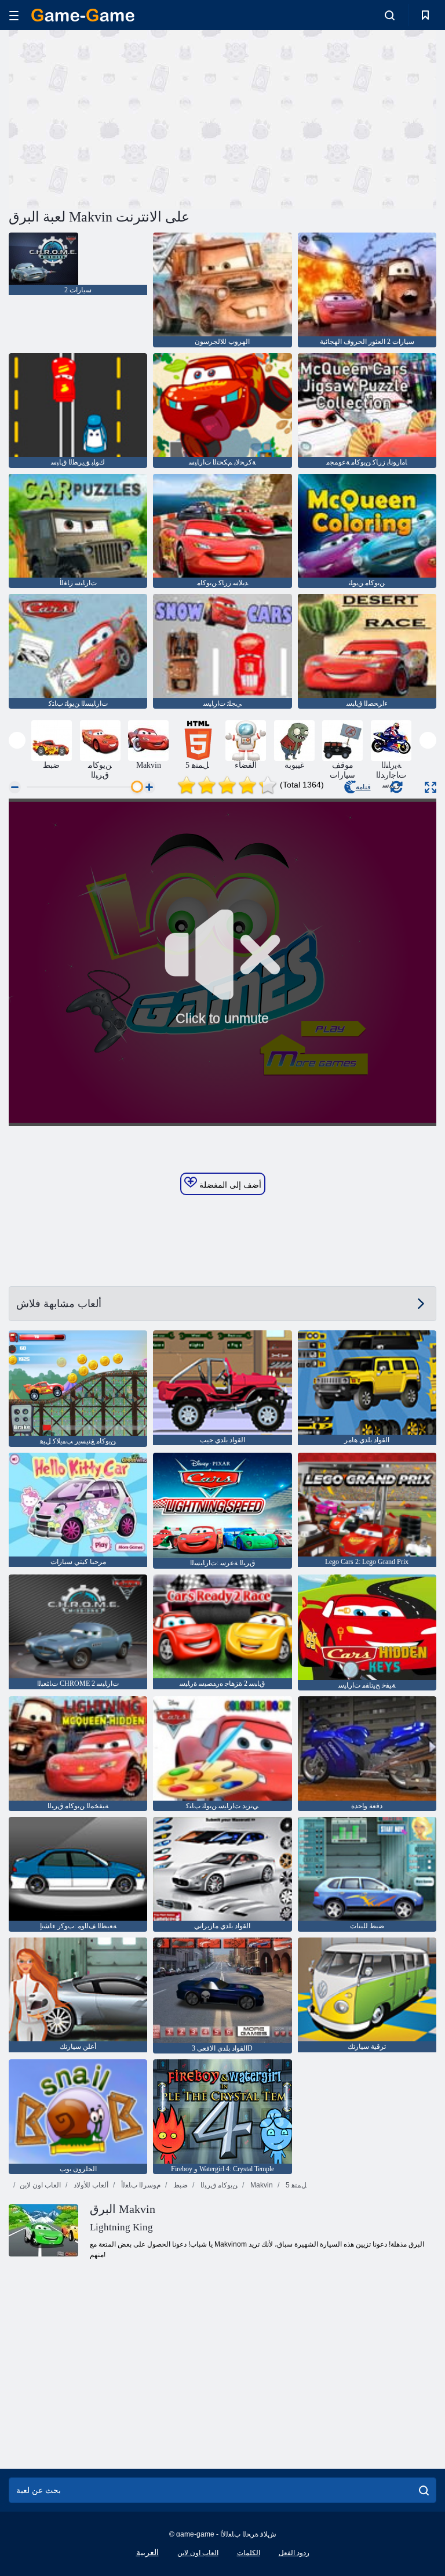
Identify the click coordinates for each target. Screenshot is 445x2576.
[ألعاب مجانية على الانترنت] (83, 15)
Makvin (261, 2185)
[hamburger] (14, 15)
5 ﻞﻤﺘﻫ (295, 2185)
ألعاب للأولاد (90, 2185)
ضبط (180, 2185)
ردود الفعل (294, 2553)
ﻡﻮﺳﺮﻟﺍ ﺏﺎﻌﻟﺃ (140, 2185)
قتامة (363, 787)
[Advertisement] (116, 118)
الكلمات (249, 2553)
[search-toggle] (390, 15)
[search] (424, 2490)
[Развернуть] (431, 787)
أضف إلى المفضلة (229, 1185)
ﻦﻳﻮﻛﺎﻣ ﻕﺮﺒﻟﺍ (218, 2185)
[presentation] (17, 740)
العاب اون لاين (40, 2185)
